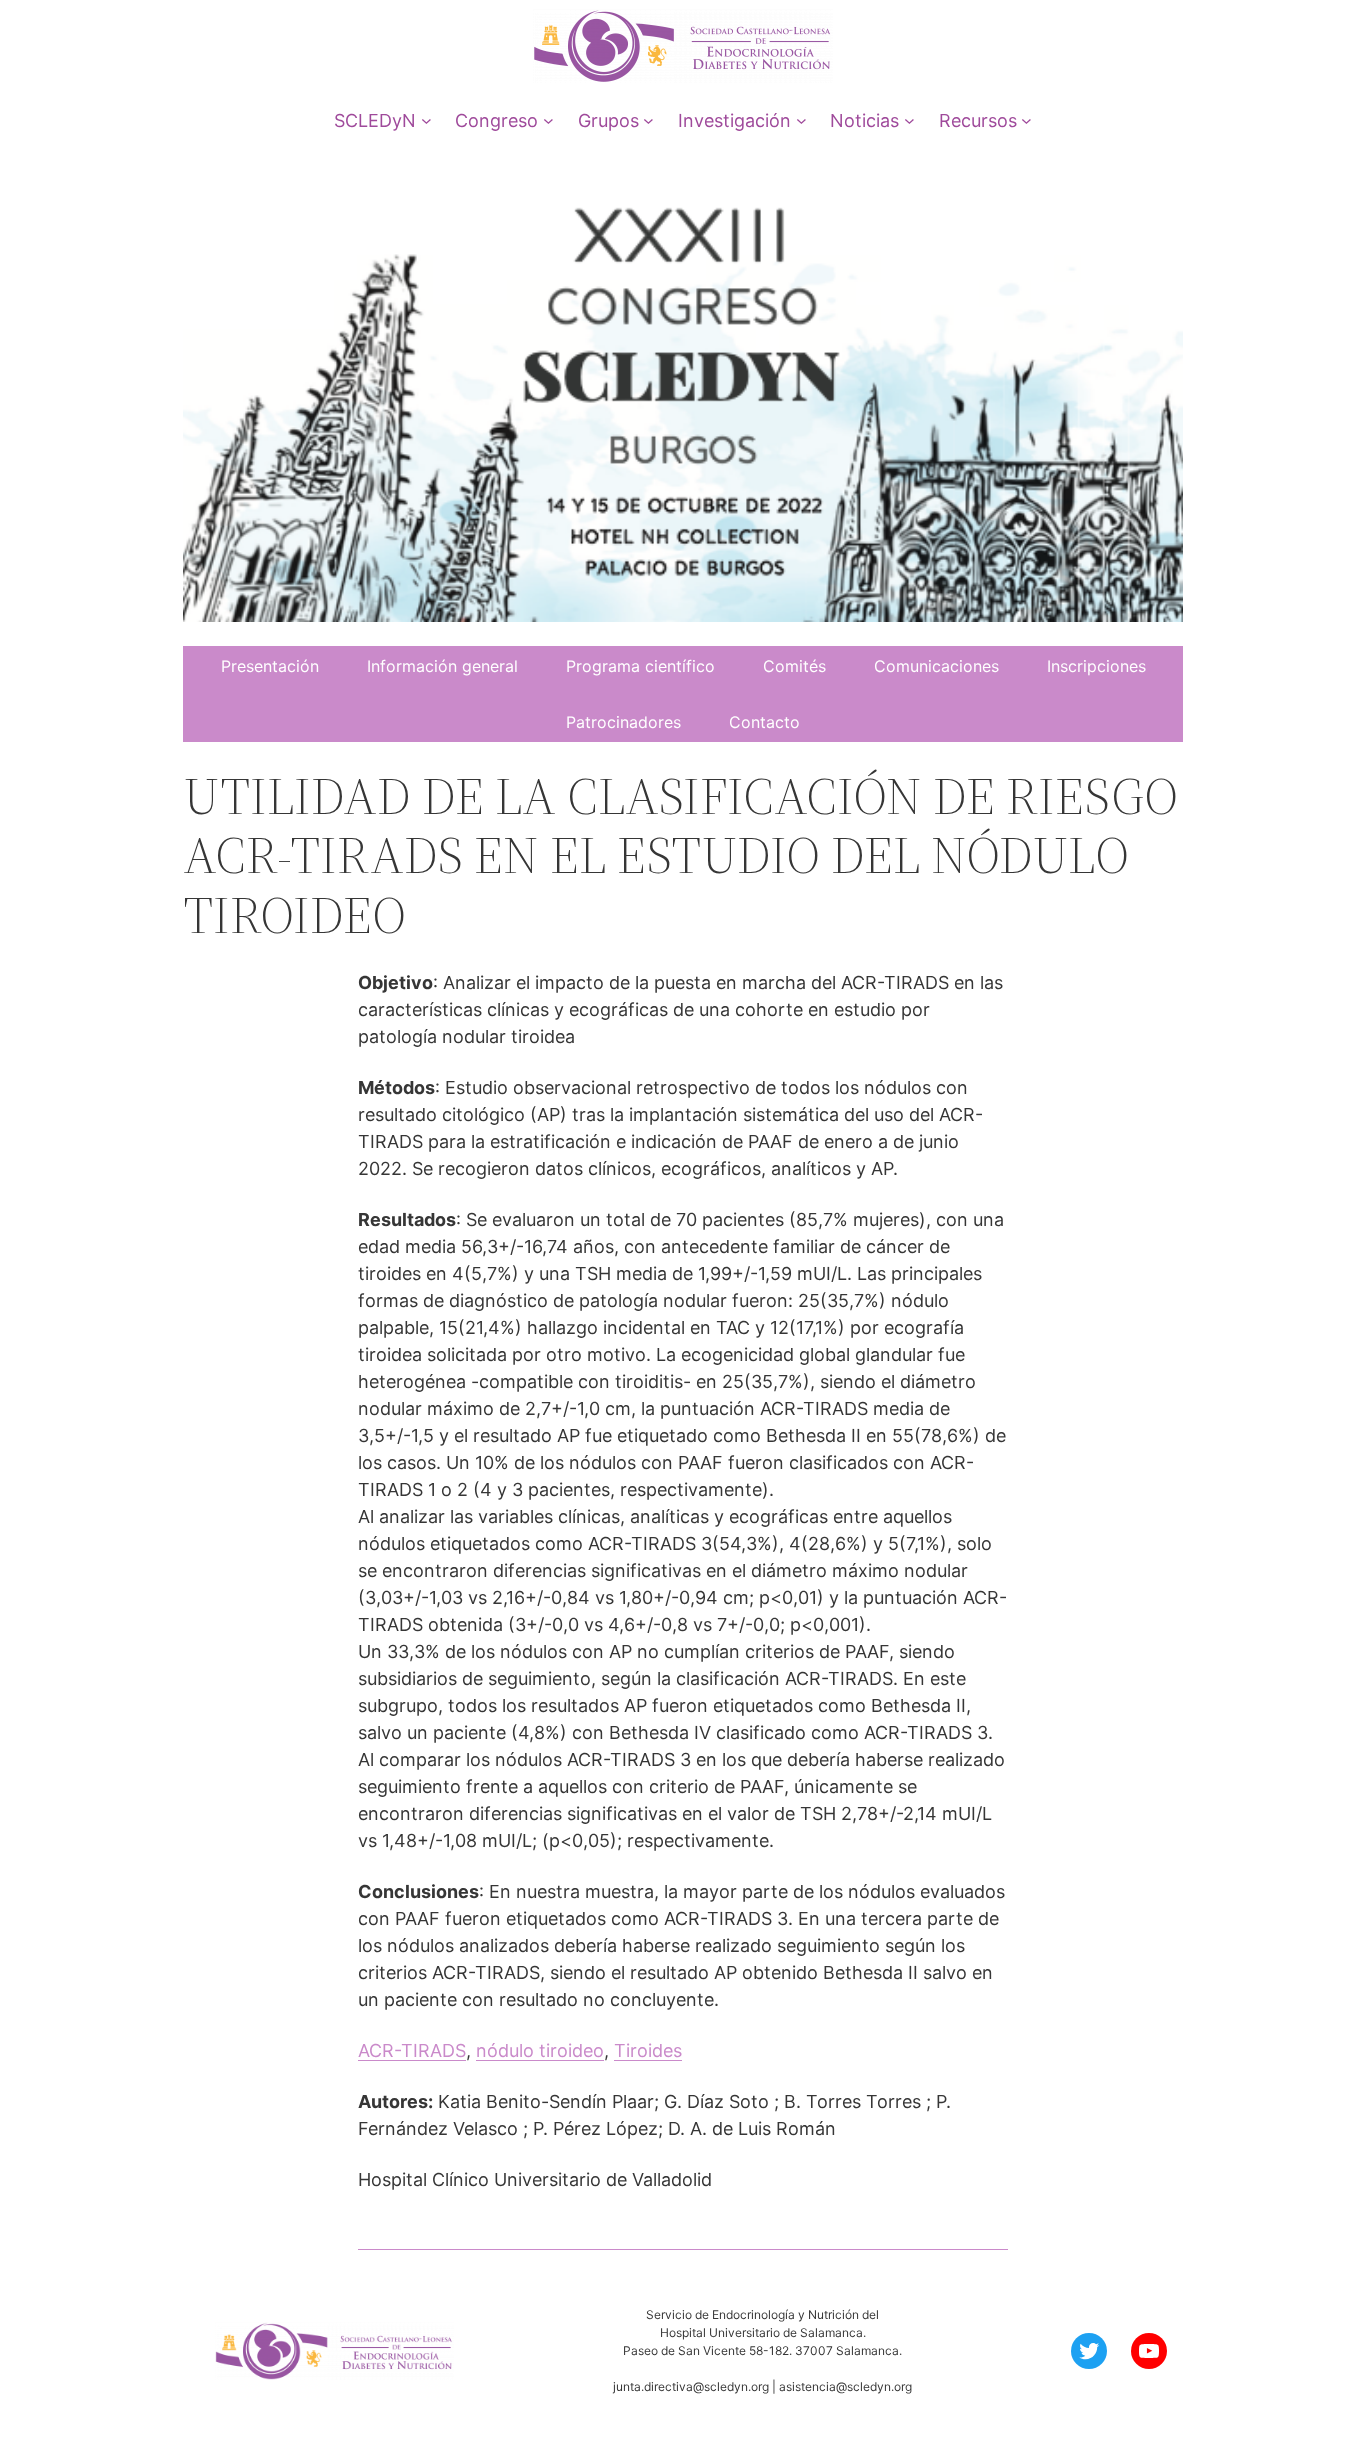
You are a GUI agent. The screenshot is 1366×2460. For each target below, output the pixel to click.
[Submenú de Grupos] (648, 120)
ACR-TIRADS (412, 2050)
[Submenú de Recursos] (1026, 120)
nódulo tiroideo (540, 2050)
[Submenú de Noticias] (909, 120)
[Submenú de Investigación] (801, 120)
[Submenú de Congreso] (548, 120)
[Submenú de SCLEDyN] (426, 120)
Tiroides (648, 2050)
